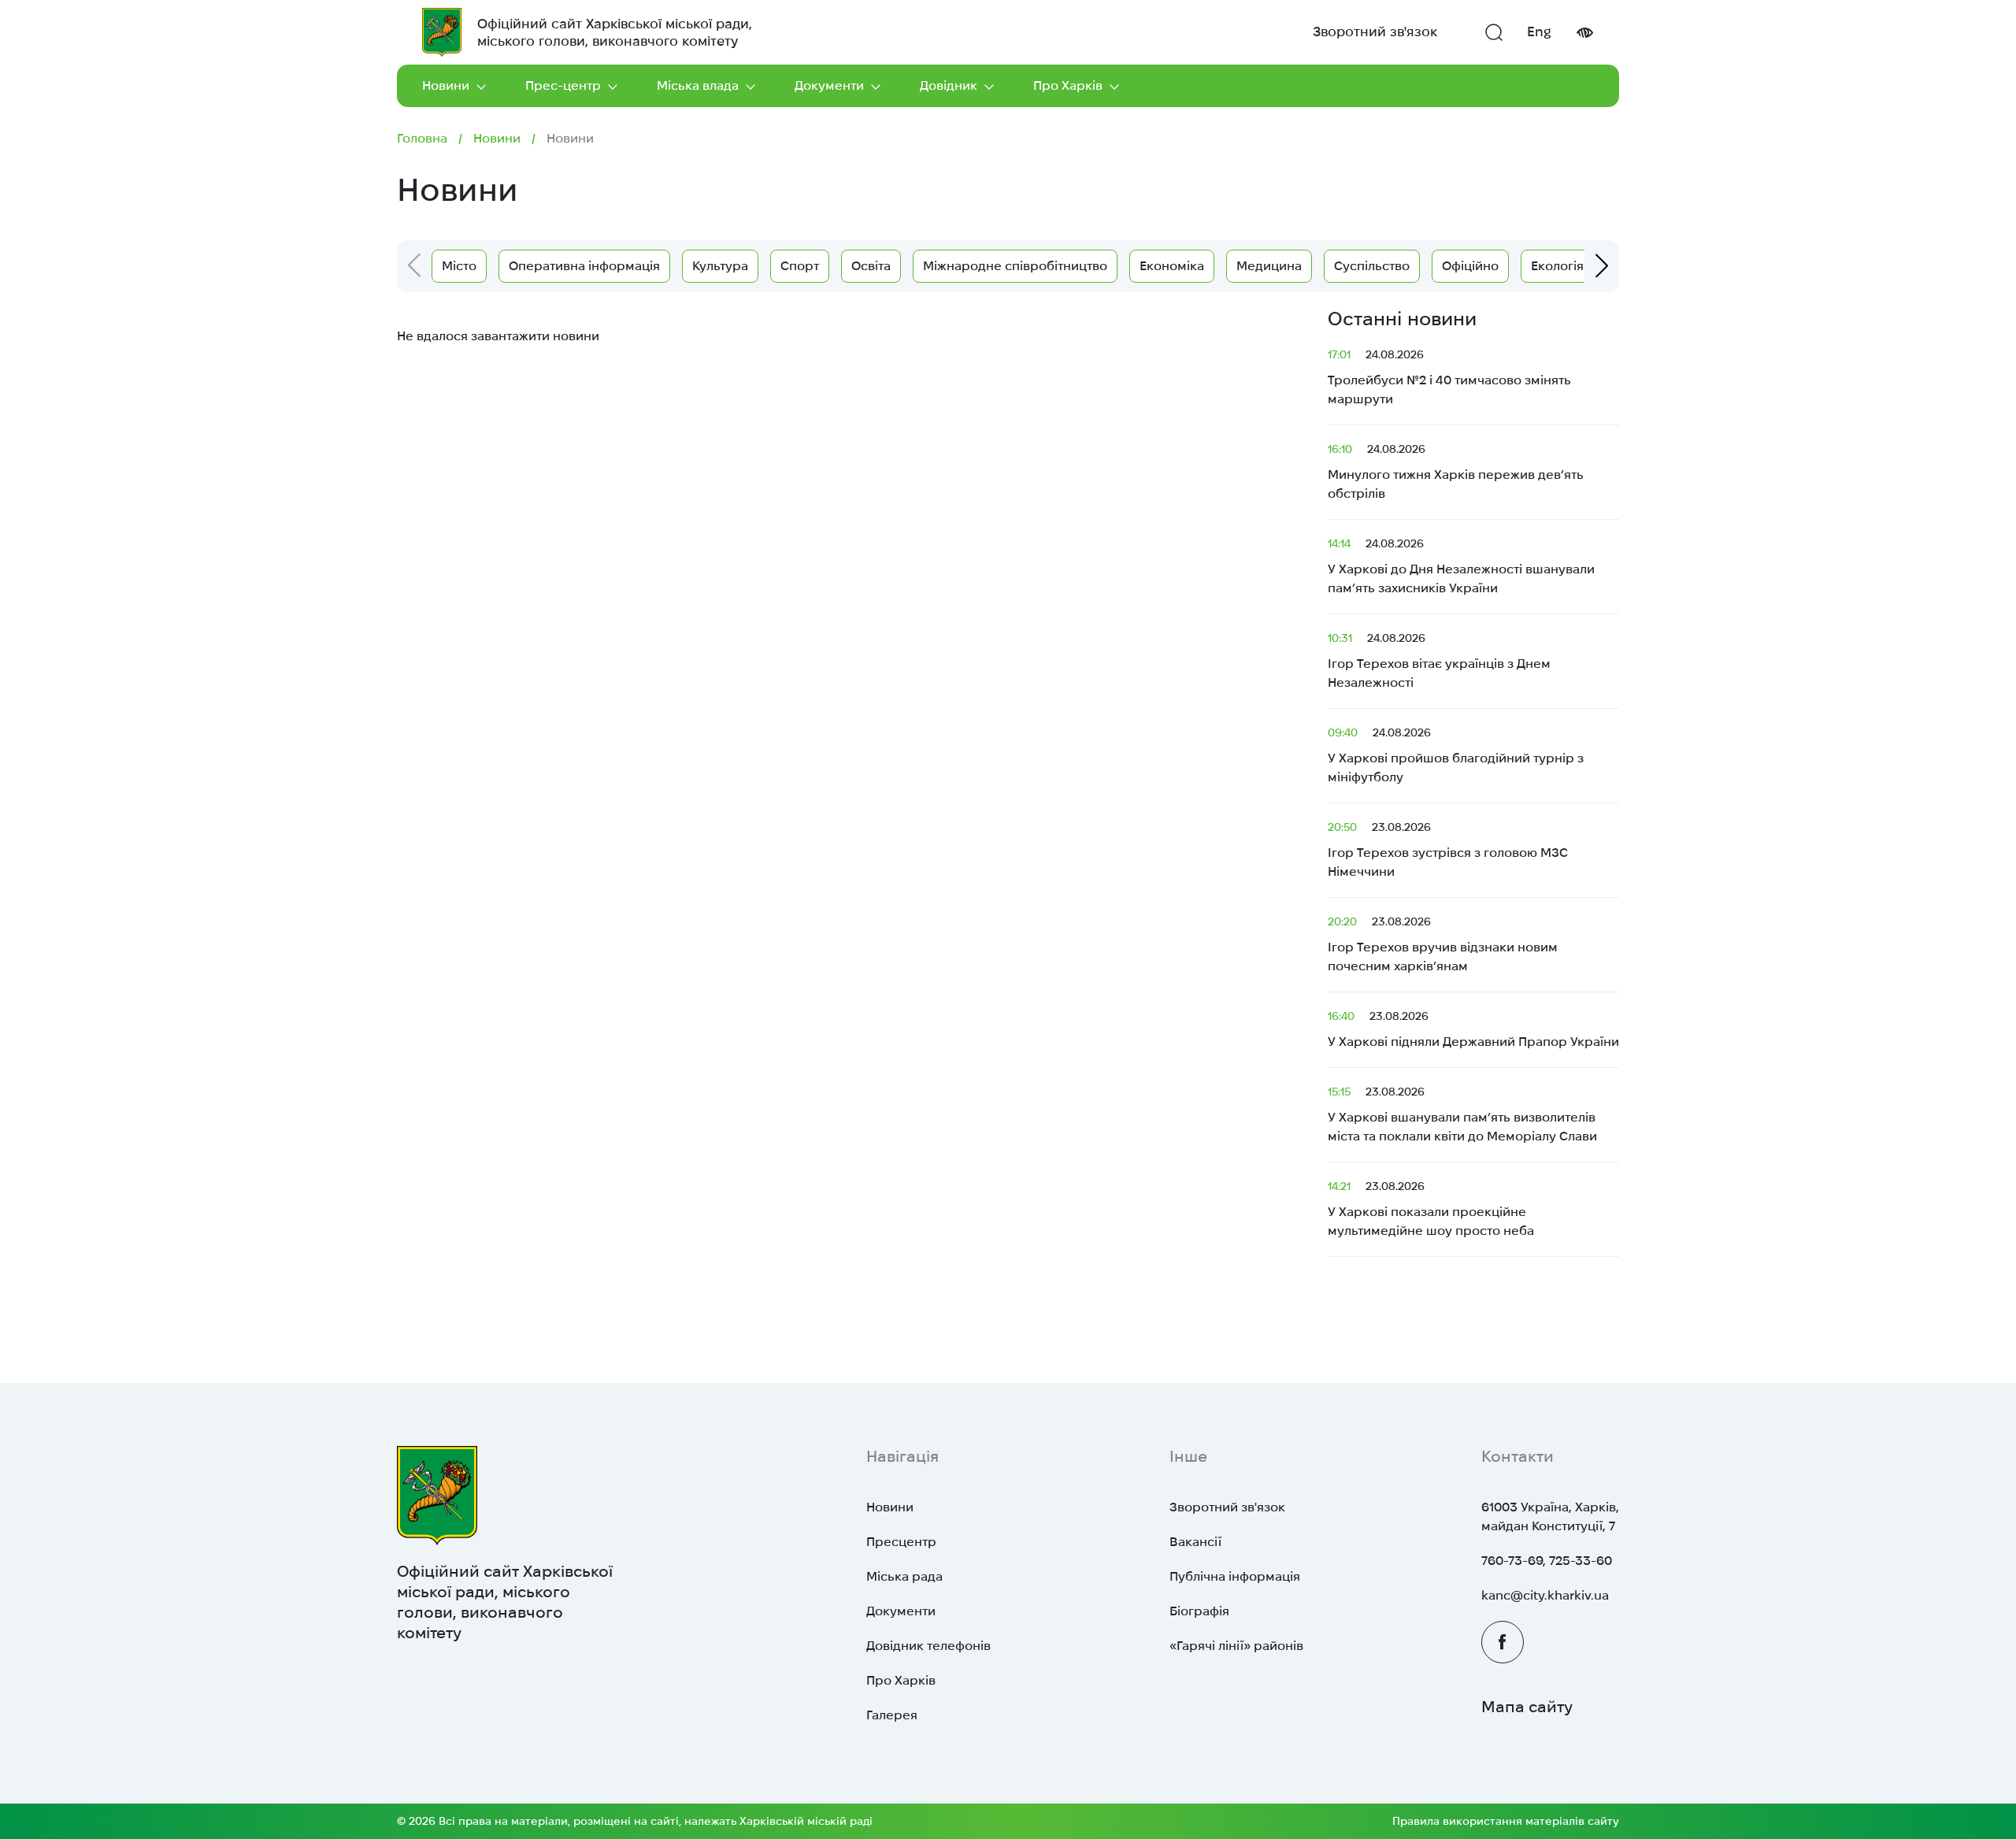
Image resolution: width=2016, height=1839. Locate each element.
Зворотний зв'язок (1375, 32)
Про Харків (1068, 85)
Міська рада (904, 1576)
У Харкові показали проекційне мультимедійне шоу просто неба (1431, 1209)
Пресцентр (901, 1542)
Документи (829, 85)
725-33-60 (1581, 1561)
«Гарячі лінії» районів (1236, 1646)
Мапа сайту (1527, 1707)
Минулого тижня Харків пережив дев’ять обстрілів (1456, 471)
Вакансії (1195, 1542)
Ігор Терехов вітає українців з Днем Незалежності (1439, 660)
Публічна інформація (1235, 1576)
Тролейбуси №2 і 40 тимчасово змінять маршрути (1449, 377)
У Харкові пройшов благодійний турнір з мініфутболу (1456, 755)
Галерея (892, 1715)
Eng (1539, 32)
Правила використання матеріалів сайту (1506, 1821)
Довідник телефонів (928, 1646)
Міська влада (698, 85)
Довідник (949, 85)
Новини (446, 85)
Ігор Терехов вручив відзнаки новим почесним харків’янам (1443, 944)
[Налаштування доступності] (1584, 33)
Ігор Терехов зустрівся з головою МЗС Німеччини (1448, 849)
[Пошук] (1494, 32)
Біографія (1199, 1611)
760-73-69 (1512, 1561)
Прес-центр (563, 85)
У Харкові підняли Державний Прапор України (1473, 1029)
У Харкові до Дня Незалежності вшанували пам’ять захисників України (1461, 566)
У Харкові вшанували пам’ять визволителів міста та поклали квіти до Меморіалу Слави (1462, 1114)
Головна (422, 138)
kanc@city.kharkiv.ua (1545, 1595)
